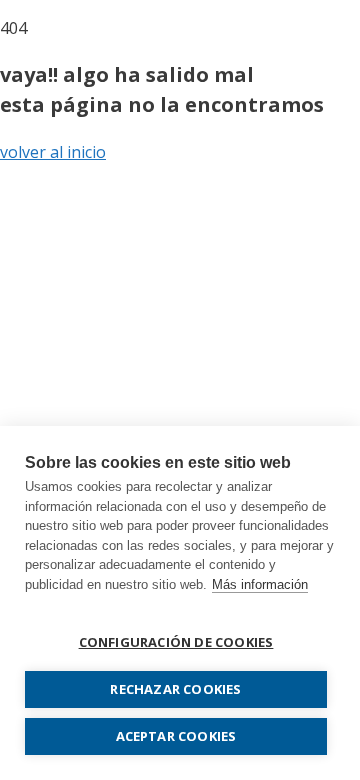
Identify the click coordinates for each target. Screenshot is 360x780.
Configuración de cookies (176, 642)
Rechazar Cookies (175, 689)
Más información (260, 584)
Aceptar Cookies (176, 736)
